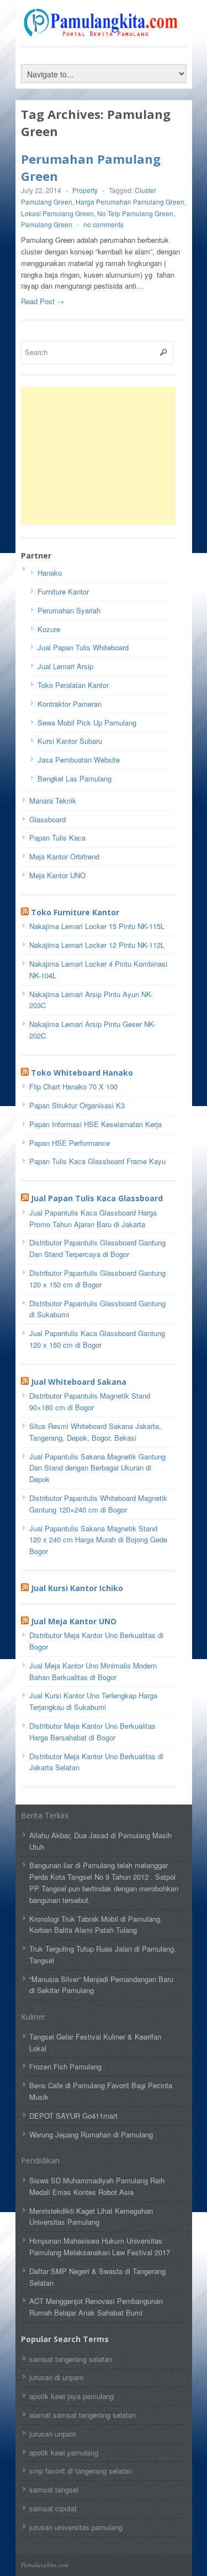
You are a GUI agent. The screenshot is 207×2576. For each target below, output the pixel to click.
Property (85, 190)
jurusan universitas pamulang (76, 2527)
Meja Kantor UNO (57, 875)
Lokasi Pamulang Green (57, 213)
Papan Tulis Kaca (57, 838)
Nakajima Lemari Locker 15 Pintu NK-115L (97, 926)
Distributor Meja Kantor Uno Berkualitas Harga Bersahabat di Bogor (92, 1732)
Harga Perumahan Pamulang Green (130, 202)
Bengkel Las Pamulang (75, 778)
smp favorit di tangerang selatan (81, 2471)
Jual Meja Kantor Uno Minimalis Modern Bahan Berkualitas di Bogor (93, 1671)
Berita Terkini (45, 1815)
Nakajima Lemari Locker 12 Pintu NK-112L (97, 945)
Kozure (49, 629)
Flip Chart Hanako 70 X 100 (73, 1086)
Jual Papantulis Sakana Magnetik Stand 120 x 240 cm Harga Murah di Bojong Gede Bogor (98, 1540)
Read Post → (43, 301)
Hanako (50, 573)
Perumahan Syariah (69, 610)
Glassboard (47, 819)
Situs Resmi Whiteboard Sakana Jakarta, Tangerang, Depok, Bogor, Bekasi (95, 1432)
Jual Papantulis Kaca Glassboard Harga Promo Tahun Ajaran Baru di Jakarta (93, 1218)
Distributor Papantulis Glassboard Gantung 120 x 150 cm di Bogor (97, 1279)
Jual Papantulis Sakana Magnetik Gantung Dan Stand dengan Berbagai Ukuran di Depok (97, 1468)
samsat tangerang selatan (71, 2359)
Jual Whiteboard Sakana (79, 1382)
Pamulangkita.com (45, 2565)
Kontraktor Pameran (70, 704)
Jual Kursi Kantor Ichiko (77, 1588)
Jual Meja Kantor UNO (74, 1621)
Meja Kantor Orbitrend (64, 856)
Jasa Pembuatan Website (79, 760)
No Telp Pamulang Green (135, 213)
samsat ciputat (53, 2508)
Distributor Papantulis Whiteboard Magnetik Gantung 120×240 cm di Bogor (98, 1504)
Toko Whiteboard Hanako (82, 1073)
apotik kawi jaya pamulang (71, 2396)
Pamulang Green (47, 224)
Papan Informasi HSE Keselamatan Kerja (95, 1124)
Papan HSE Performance (70, 1143)
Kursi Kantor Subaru (70, 741)
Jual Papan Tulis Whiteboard (83, 647)
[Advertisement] (104, 456)
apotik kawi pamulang (64, 2452)
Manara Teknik (53, 801)
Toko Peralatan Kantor (73, 685)
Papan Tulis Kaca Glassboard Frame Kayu (97, 1161)
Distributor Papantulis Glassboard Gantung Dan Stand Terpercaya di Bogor (97, 1248)
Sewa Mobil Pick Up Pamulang (87, 723)
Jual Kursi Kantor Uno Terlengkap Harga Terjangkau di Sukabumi (93, 1701)
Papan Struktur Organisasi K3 (77, 1105)
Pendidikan (40, 2160)
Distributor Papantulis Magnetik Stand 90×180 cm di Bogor (90, 1401)
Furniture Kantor (63, 591)
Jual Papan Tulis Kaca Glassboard (97, 1198)
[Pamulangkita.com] (104, 32)
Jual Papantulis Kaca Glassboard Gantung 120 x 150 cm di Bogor (97, 1339)
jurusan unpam (53, 2434)
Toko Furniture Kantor (75, 912)
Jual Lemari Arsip (65, 666)
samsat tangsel (54, 2489)
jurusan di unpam (57, 2377)
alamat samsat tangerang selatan (83, 2415)
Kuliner (33, 2017)
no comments (104, 224)
